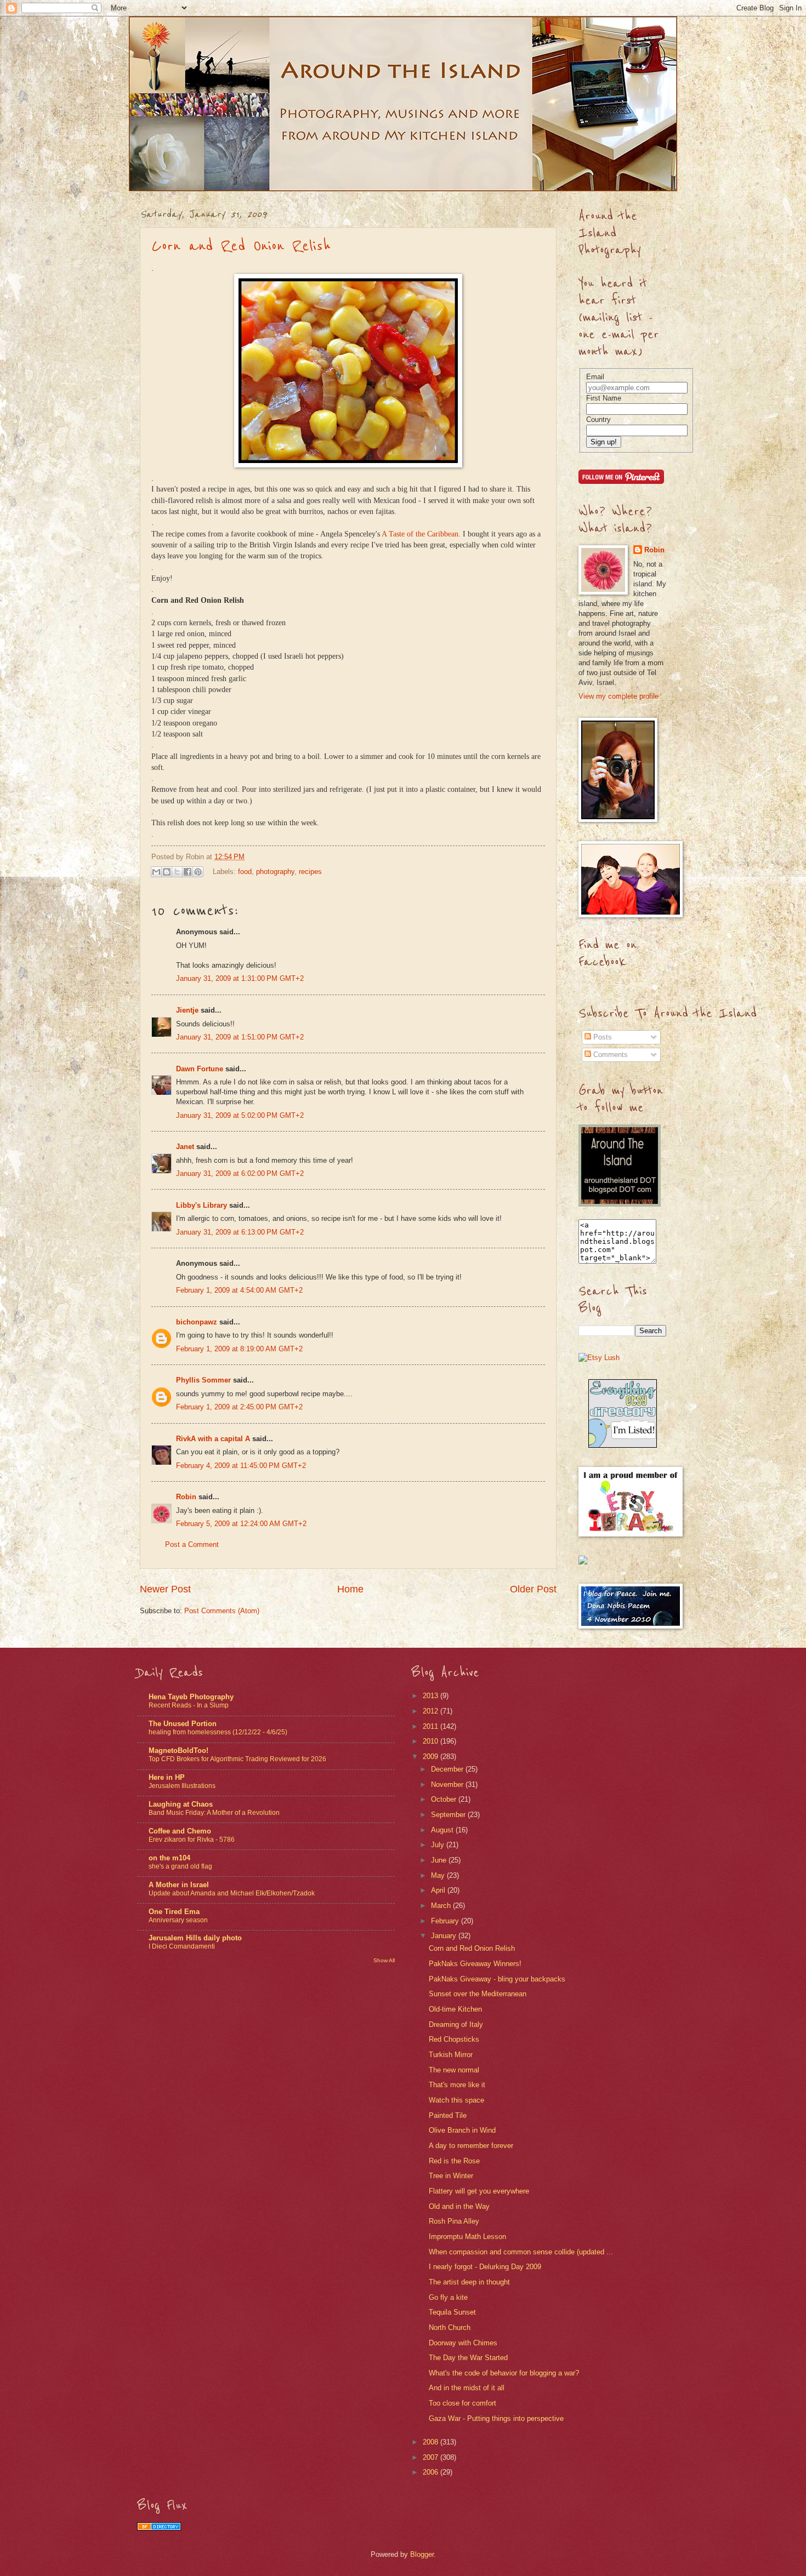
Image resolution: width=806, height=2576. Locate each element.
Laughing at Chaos (181, 1804)
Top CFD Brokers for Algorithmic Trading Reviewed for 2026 (237, 1759)
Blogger (422, 2554)
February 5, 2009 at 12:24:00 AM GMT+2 (241, 1524)
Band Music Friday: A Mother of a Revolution (214, 1813)
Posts (601, 1037)
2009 (432, 1757)
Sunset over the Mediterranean (478, 1994)
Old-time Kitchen (455, 2009)
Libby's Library (201, 1205)
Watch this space (456, 2100)
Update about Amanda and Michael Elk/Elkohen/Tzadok (232, 1893)
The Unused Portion (183, 1724)
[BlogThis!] (167, 872)
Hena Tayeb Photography (191, 1697)
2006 (432, 2472)
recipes (310, 871)
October (445, 1799)
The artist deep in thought (469, 2282)
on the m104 (169, 1858)
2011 (432, 1726)
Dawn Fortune (200, 1069)
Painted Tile (448, 2115)
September (449, 1815)
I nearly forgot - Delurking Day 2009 (485, 2267)
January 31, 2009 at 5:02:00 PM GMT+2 (240, 1115)
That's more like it (457, 2085)
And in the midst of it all (467, 2388)
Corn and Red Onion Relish (241, 246)
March (442, 1906)
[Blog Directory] (159, 2528)
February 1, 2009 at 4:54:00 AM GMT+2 (239, 1290)
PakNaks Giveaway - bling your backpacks (497, 1979)
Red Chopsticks (454, 2039)
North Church (450, 2327)
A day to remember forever (471, 2146)
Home (350, 1589)
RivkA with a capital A (213, 1439)
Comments (609, 1055)
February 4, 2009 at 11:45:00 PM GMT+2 (241, 1466)
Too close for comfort (462, 2403)
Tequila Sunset (452, 2312)
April (439, 1890)
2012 (432, 1711)
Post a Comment (192, 1544)
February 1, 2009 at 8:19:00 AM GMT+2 (239, 1349)
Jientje (187, 1010)
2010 (432, 1741)
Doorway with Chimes (463, 2343)
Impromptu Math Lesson (467, 2237)
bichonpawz (197, 1322)
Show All (384, 1960)
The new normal (454, 2070)
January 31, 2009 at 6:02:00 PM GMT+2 (240, 1173)
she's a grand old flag (180, 1866)
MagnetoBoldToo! (178, 1750)
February (446, 1921)
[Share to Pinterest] (198, 872)
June (440, 1860)
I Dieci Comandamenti (182, 1946)
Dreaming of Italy (456, 2024)
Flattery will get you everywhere (479, 2191)
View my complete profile (618, 696)
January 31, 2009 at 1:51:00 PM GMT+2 (240, 1037)
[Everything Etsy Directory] (623, 1445)
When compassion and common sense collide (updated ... (521, 2252)
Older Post (533, 1589)
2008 (432, 2442)
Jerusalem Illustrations (182, 1786)
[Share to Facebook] (188, 872)
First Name (604, 398)
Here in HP (167, 1777)
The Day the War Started (468, 2358)
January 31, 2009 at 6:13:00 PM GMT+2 (240, 1232)
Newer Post (165, 1589)
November (448, 1784)
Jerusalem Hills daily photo (195, 1938)
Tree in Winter (451, 2176)
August (443, 1830)
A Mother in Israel (179, 1885)
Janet (185, 1147)
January (445, 1936)
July (439, 1845)
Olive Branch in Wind (462, 2130)
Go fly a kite (448, 2297)
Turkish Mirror (451, 2055)
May (439, 1875)
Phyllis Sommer (203, 1380)
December (448, 1769)
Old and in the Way (459, 2206)
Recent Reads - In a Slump (189, 1705)
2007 (432, 2457)
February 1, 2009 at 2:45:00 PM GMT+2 (239, 1407)
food (245, 871)
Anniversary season (178, 1920)
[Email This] (156, 872)
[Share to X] (177, 872)
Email (595, 377)
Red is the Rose (454, 2161)
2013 (432, 1696)
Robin (186, 1497)
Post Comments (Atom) (222, 1611)
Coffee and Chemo (180, 1831)
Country (598, 419)
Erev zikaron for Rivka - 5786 (192, 1840)
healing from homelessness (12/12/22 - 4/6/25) (218, 1732)
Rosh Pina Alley (454, 2221)
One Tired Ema (174, 1912)
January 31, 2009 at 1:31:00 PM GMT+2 (240, 978)
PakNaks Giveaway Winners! (475, 1964)
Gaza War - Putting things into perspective (496, 2418)
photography (275, 871)
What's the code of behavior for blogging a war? (504, 2373)
